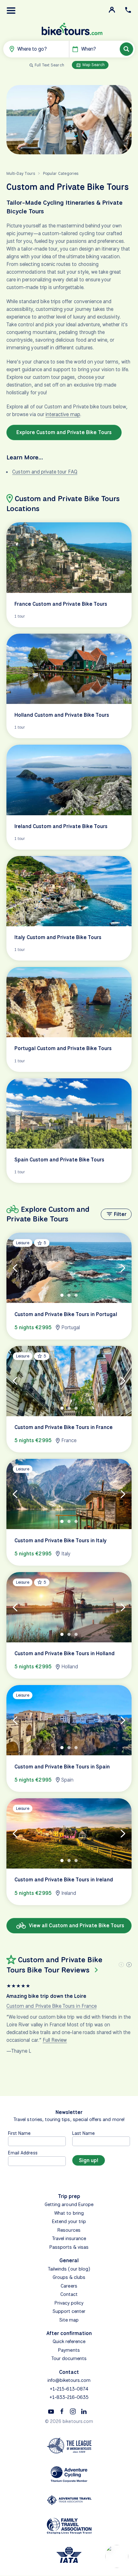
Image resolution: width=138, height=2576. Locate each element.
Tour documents (69, 2358)
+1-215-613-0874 (69, 2389)
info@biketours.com (69, 2380)
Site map (69, 2320)
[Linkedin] (84, 2411)
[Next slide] (129, 1965)
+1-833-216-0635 (69, 2397)
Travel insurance (69, 2238)
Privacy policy (69, 2303)
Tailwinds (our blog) (69, 2269)
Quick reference (69, 2341)
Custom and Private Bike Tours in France (52, 2006)
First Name (19, 2133)
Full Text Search (49, 65)
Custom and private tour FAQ (45, 472)
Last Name (83, 2133)
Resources (69, 2230)
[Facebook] (62, 2411)
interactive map (63, 414)
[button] (11, 11)
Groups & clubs (69, 2277)
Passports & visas (69, 2247)
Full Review (55, 2040)
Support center (69, 2311)
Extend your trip (69, 2221)
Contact (69, 2294)
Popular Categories (61, 173)
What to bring (69, 2213)
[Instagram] (73, 2411)
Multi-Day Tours (21, 173)
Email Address (23, 2153)
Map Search (93, 65)
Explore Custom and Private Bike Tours (64, 432)
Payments (69, 2350)
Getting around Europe (69, 2204)
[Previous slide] (121, 1965)
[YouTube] (51, 2411)
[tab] (62, 1295)
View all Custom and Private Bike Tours (76, 1926)
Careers (69, 2286)
